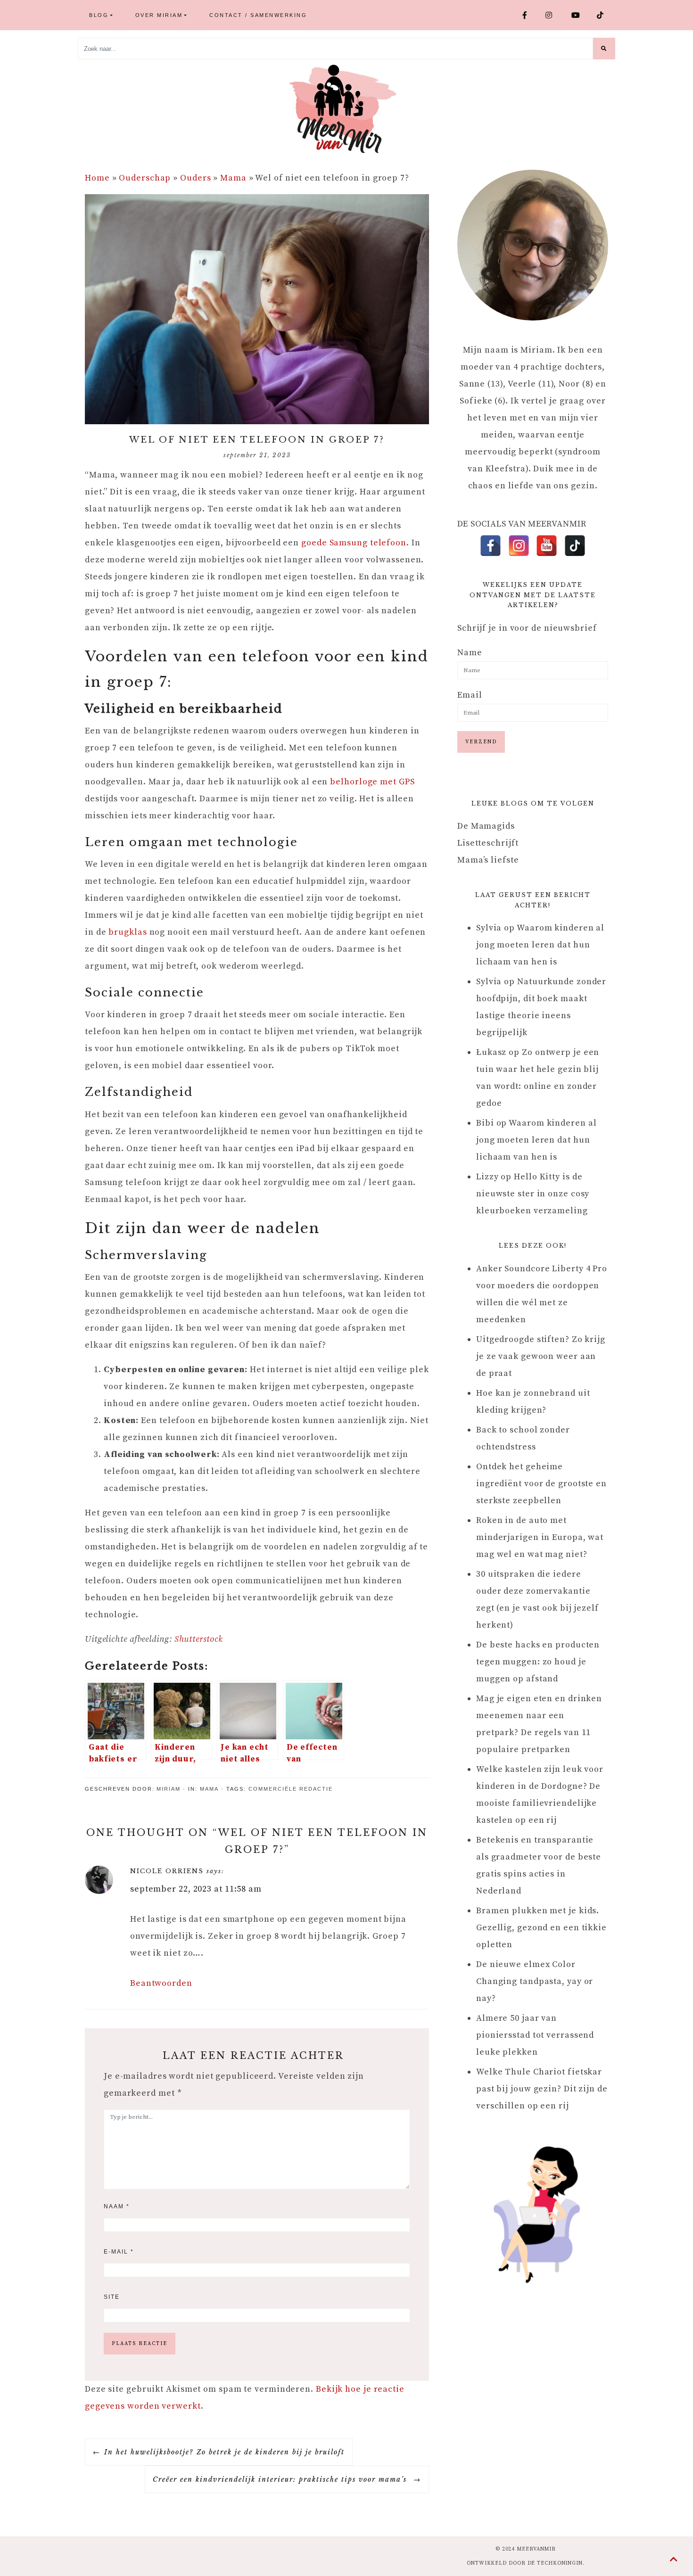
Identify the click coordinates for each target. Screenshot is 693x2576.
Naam (117, 2206)
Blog (99, 15)
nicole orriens (167, 1871)
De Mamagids (486, 826)
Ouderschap (145, 178)
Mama (233, 178)
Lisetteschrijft (488, 843)
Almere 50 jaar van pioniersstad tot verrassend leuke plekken (535, 2035)
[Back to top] (674, 2560)
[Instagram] (519, 546)
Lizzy (487, 1177)
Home (97, 178)
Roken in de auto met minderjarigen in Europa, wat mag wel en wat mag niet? (540, 1537)
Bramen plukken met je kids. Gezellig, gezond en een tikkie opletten (541, 1928)
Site (112, 2297)
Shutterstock (199, 1639)
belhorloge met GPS (372, 782)
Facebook (530, 15)
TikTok (604, 15)
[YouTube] (547, 546)
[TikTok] (575, 546)
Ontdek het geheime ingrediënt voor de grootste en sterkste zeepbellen (541, 1484)
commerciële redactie (291, 1789)
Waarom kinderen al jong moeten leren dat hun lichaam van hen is (540, 945)
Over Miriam (159, 15)
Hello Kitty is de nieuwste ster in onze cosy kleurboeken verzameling (533, 1194)
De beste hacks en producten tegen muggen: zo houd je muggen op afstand (538, 1662)
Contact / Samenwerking (258, 15)
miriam (169, 1789)
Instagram (555, 15)
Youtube (580, 15)
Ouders (195, 178)
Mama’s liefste (488, 860)
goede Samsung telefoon (354, 543)
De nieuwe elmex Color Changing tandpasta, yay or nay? (535, 1981)
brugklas (128, 932)
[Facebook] (491, 546)
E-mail (119, 2252)
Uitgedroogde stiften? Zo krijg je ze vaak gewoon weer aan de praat (541, 1356)
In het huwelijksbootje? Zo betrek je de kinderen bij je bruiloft (224, 2452)
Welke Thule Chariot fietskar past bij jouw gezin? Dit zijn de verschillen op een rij (542, 2089)
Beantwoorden (161, 1983)
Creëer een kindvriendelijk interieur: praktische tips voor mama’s (281, 2479)
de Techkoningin (555, 2563)
